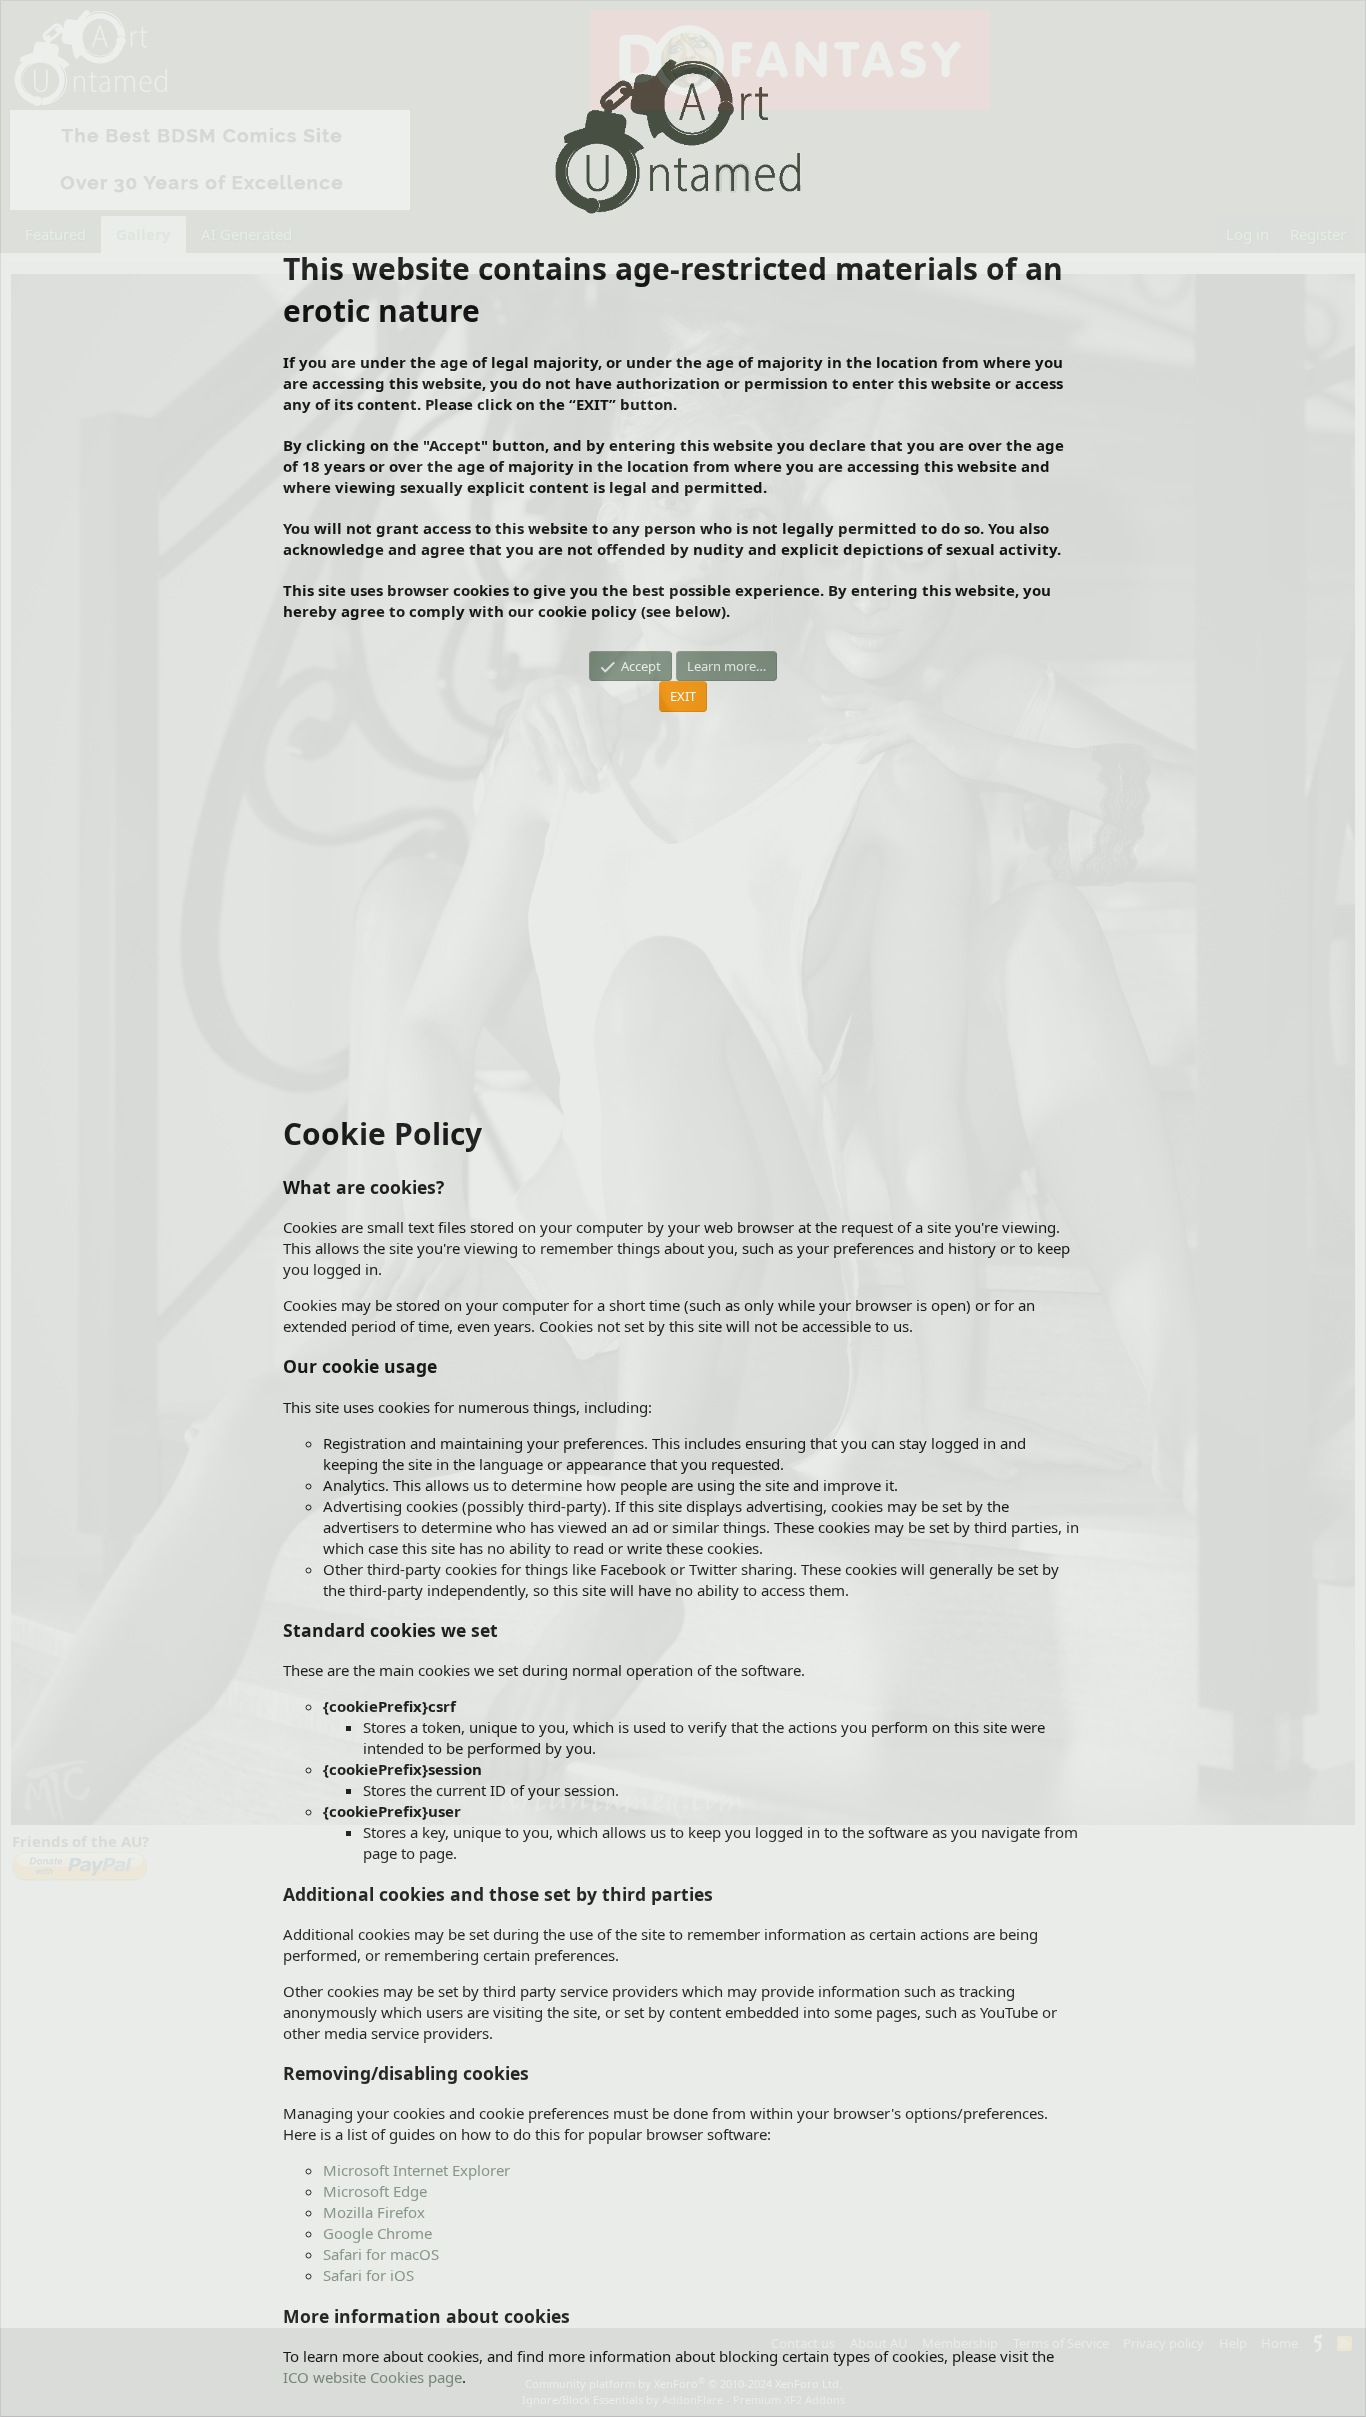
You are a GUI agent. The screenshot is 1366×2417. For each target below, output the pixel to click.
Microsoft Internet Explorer (416, 2170)
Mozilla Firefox (374, 2212)
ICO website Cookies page (372, 2377)
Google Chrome (377, 2233)
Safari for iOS (368, 2275)
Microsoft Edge (375, 2191)
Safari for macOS (381, 2254)
